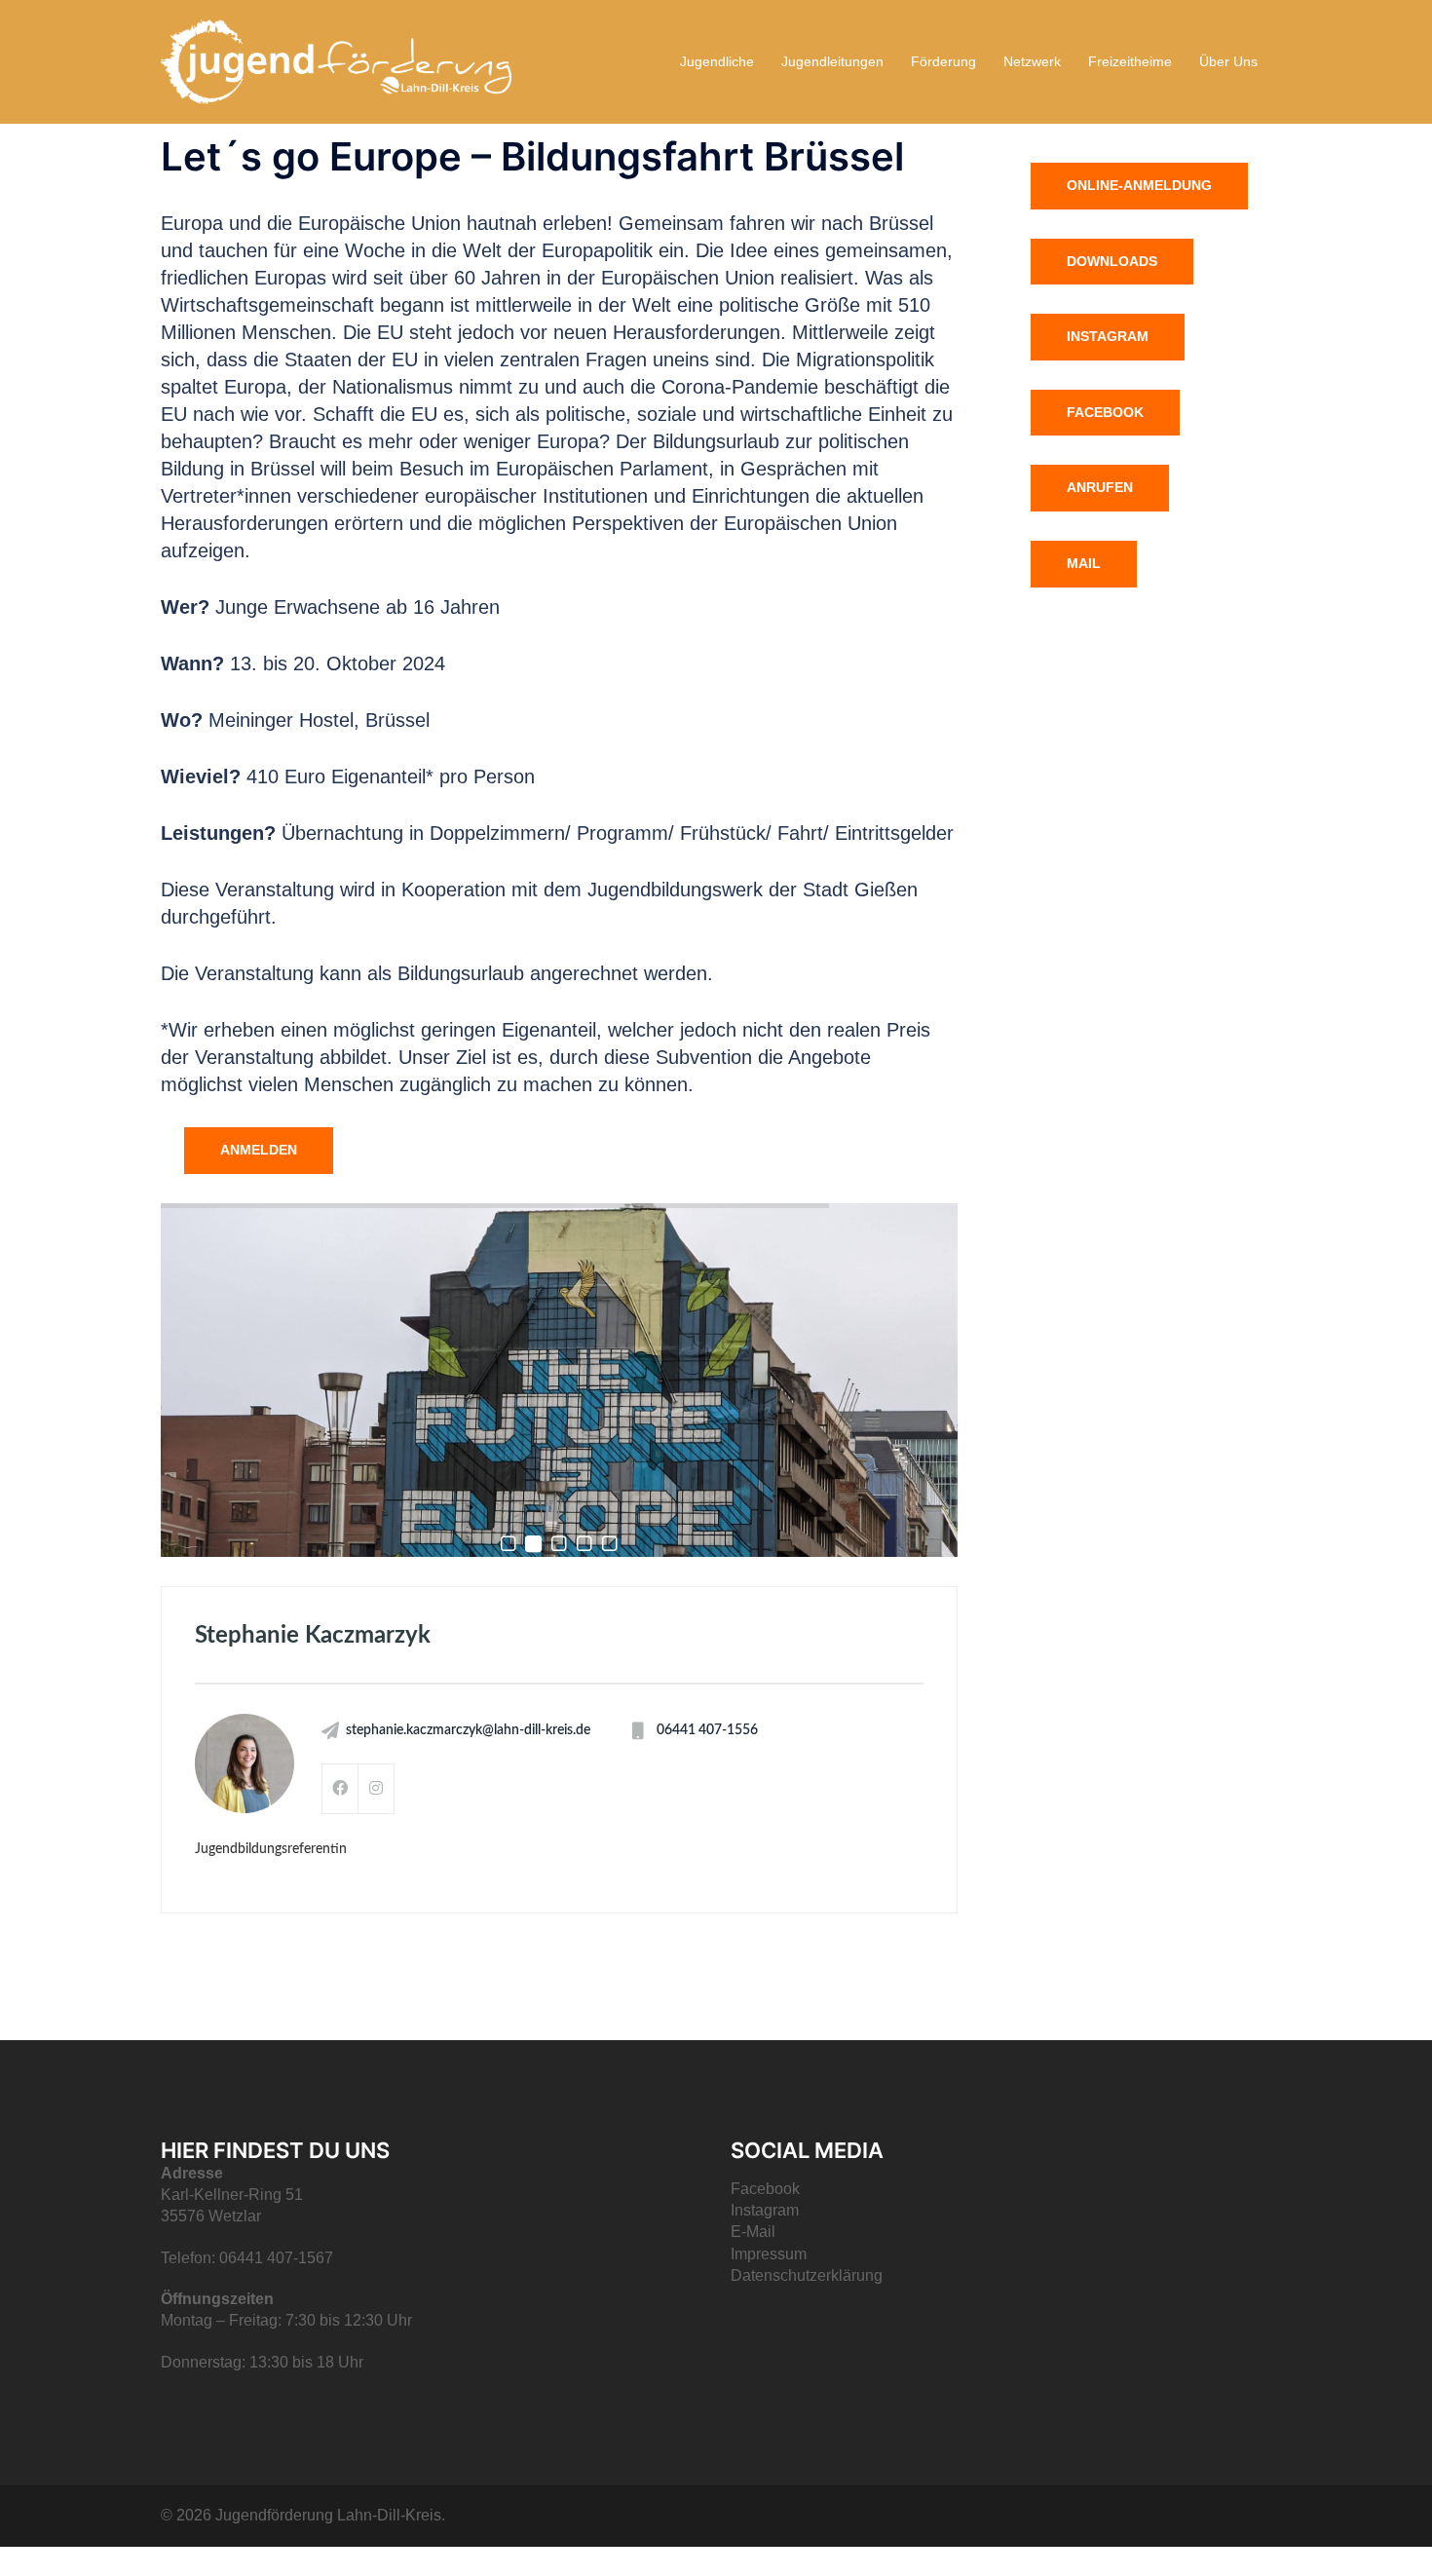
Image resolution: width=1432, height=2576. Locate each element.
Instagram (1108, 336)
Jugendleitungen (832, 61)
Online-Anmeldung (1139, 185)
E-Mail (753, 2232)
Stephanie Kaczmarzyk (313, 1636)
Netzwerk (1032, 61)
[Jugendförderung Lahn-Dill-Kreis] (336, 60)
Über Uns (1228, 61)
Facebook (1105, 412)
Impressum (769, 2254)
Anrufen (1100, 487)
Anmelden (259, 1150)
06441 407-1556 (707, 1730)
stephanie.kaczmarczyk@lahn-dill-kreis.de (468, 1730)
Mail (1084, 563)
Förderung (943, 61)
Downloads (1112, 261)
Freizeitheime (1130, 61)
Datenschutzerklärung (807, 2275)
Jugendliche (717, 61)
